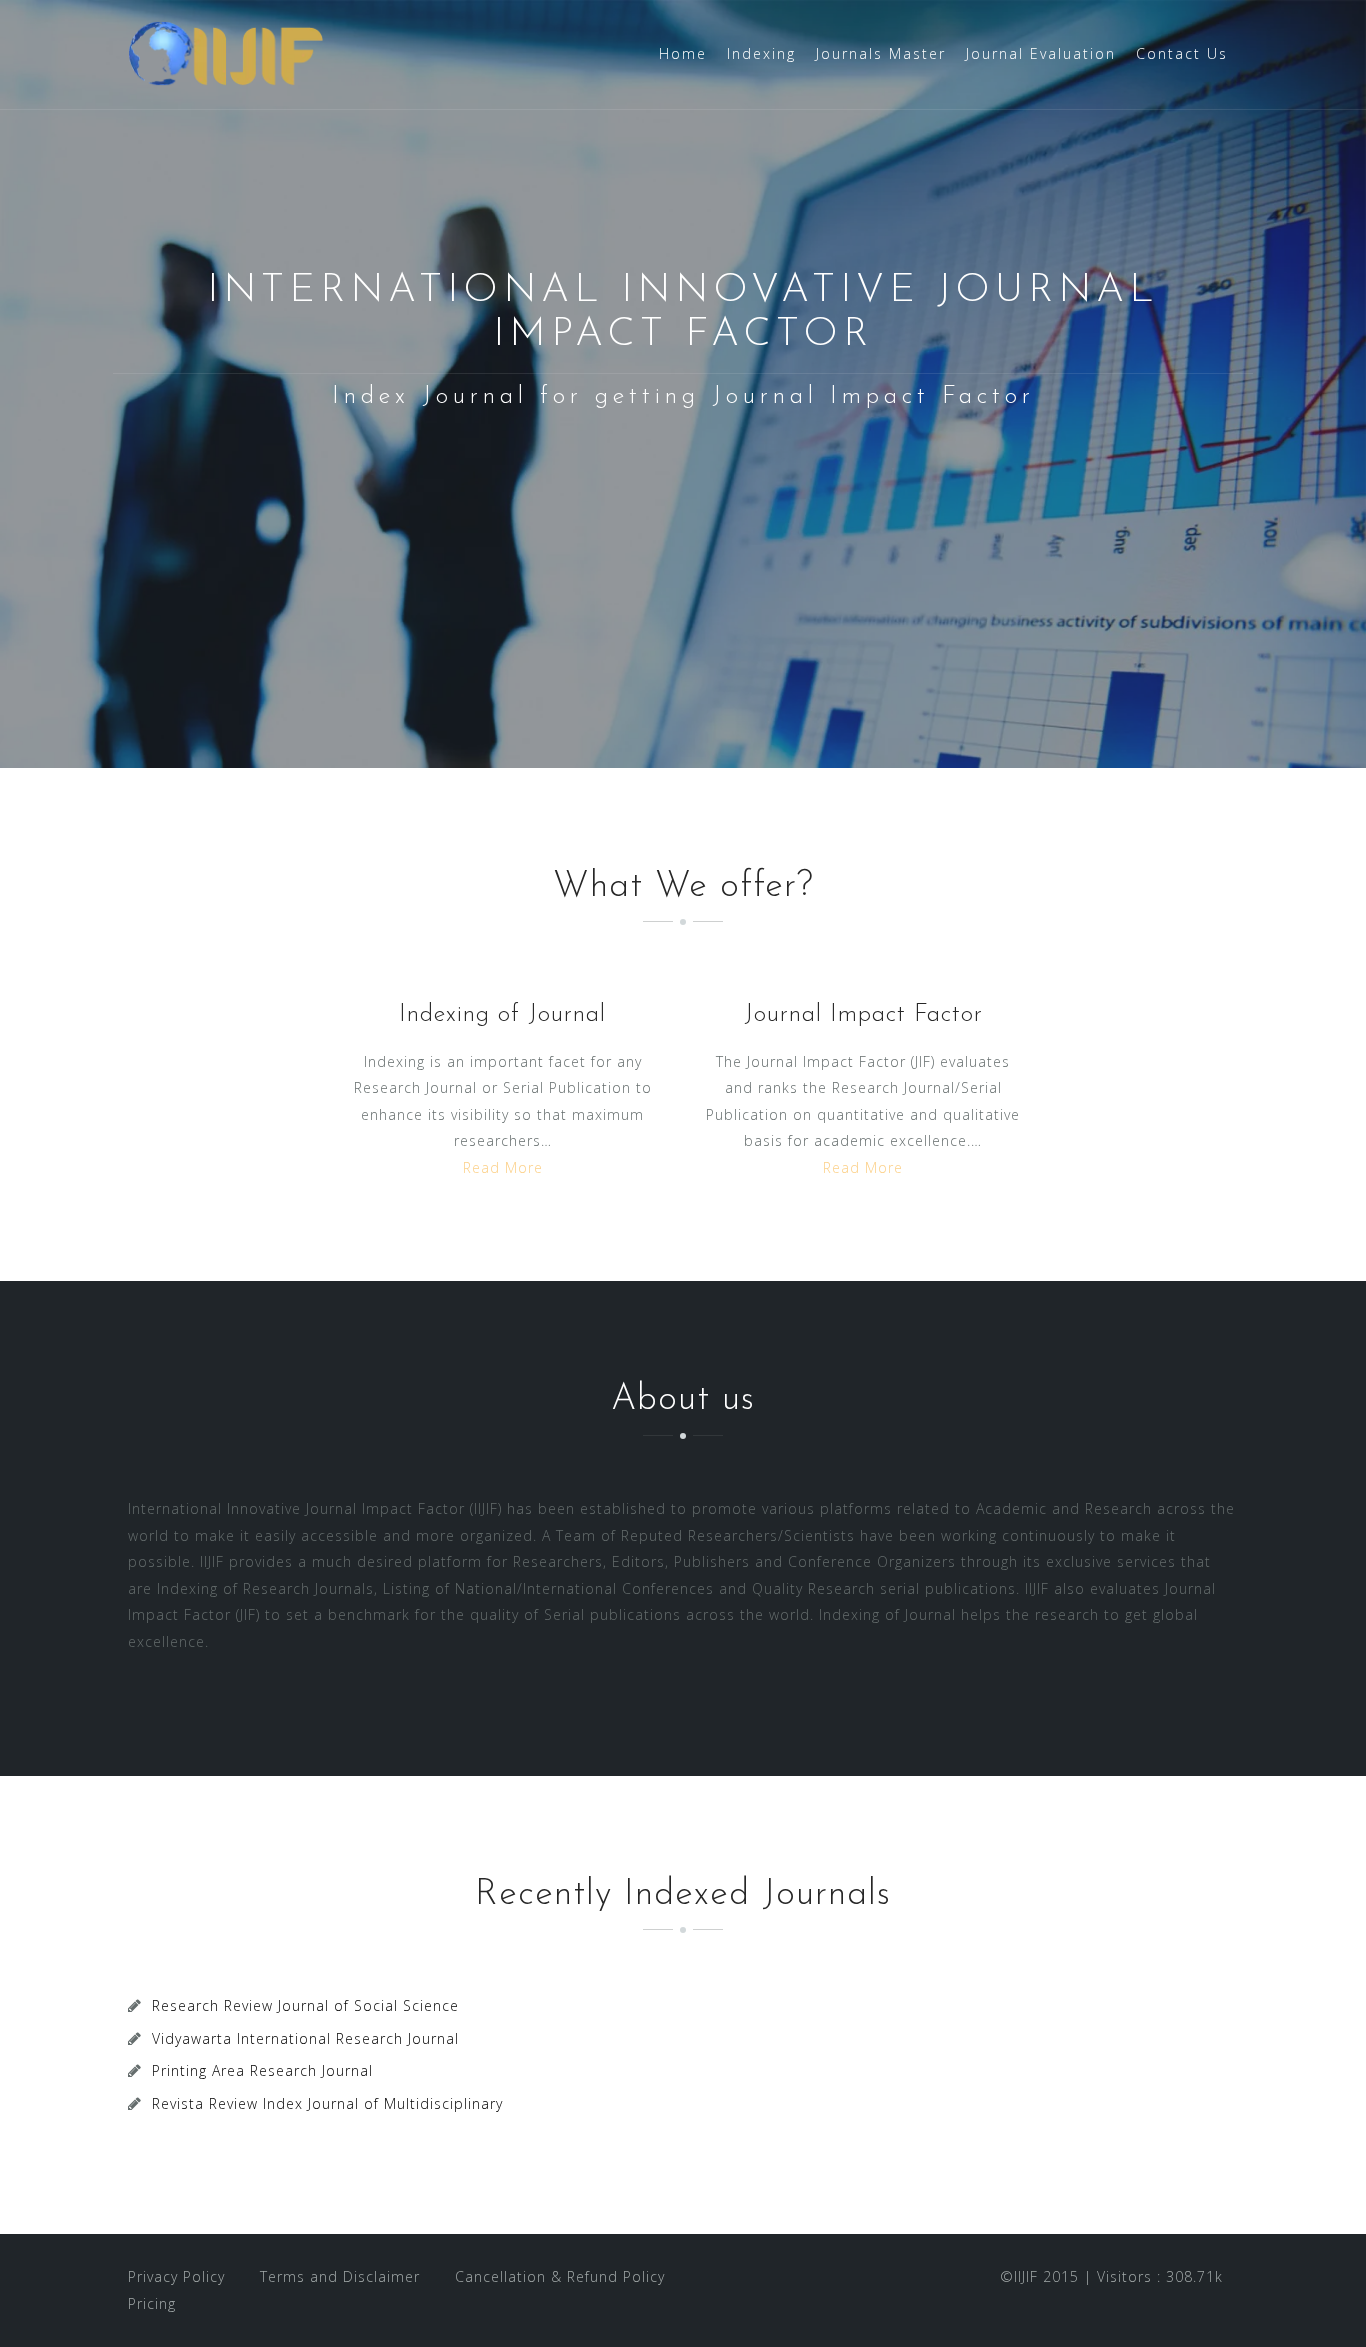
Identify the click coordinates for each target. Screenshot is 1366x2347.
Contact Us (1182, 53)
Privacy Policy (176, 2276)
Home (683, 53)
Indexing (761, 53)
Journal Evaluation (1041, 53)
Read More (503, 1167)
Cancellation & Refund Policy (560, 2276)
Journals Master (881, 53)
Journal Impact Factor (863, 1015)
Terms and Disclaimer (340, 2276)
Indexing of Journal (502, 1015)
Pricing (152, 2303)
